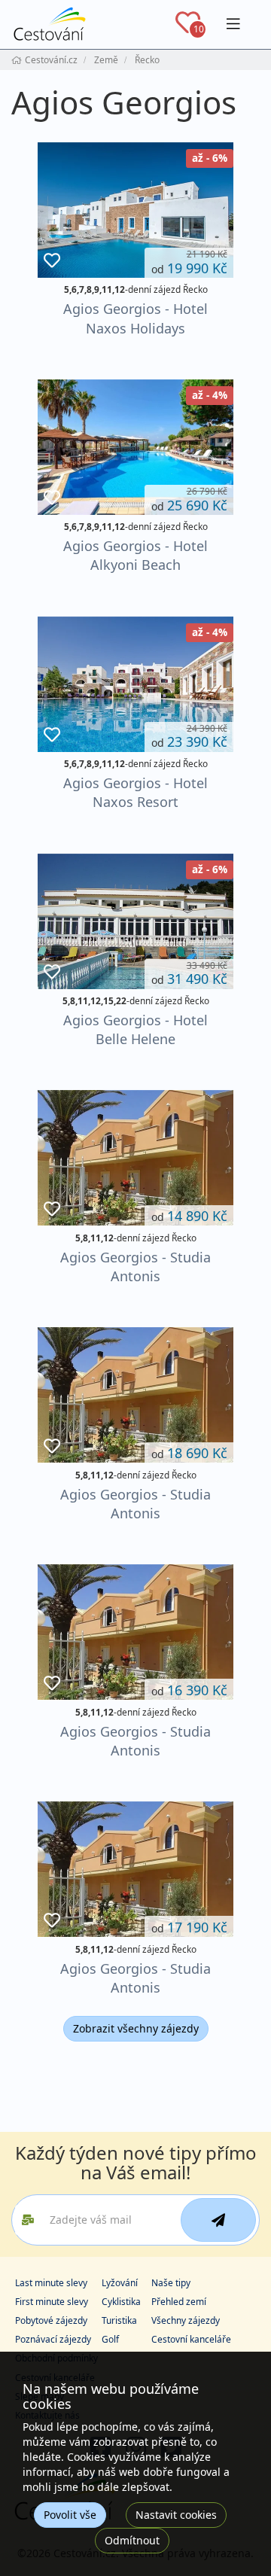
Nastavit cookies (176, 2515)
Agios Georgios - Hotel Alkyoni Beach (135, 555)
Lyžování (120, 2283)
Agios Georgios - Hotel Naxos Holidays (135, 318)
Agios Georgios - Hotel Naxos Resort (135, 792)
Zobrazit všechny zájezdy (136, 2028)
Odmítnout (132, 2540)
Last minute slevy (51, 2283)
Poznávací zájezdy (53, 2339)
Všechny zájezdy (186, 2320)
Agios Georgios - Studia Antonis (135, 1267)
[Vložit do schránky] (52, 261)
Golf (110, 2339)
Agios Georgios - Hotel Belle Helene (135, 1029)
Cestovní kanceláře (191, 2339)
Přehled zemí (179, 2302)
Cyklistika (121, 2302)
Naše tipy (171, 2283)
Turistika (119, 2320)
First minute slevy (52, 2302)
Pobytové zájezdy (51, 2320)
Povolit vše (70, 2515)
